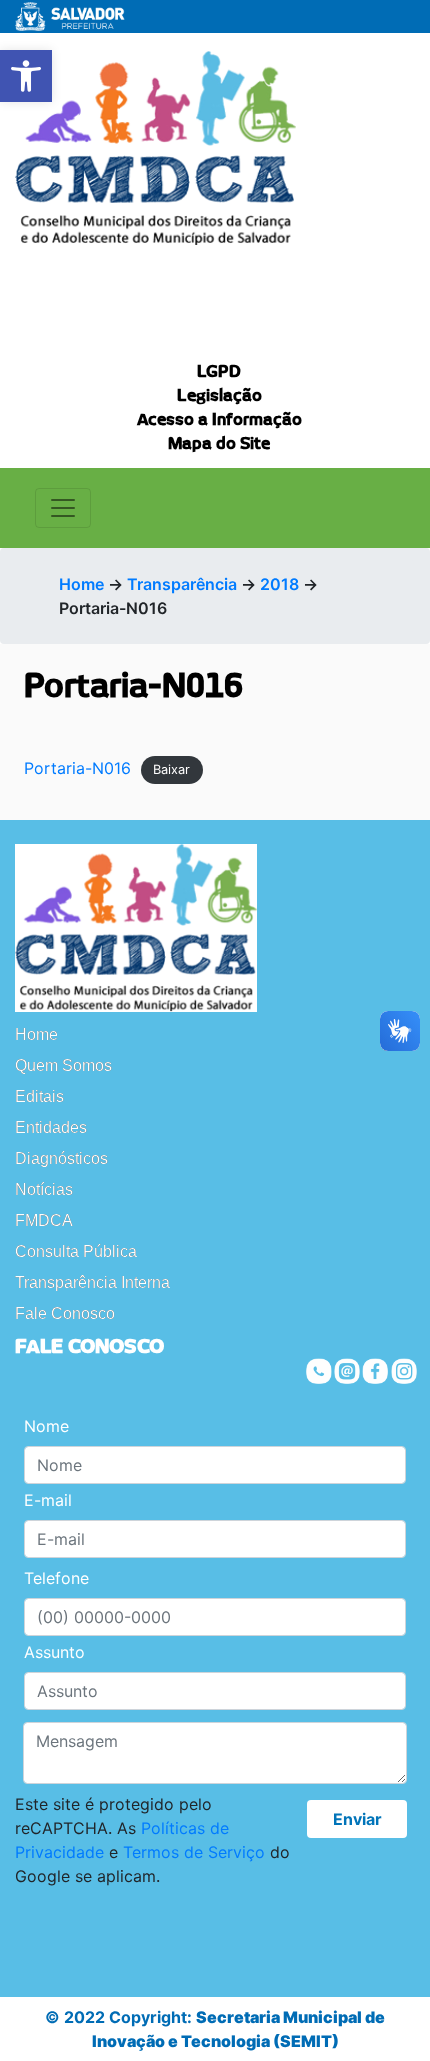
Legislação (219, 396)
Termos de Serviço (194, 1852)
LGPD (219, 372)
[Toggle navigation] (63, 508)
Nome (46, 1426)
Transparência (182, 584)
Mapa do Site (219, 444)
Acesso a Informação (219, 420)
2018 (279, 584)
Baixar (171, 769)
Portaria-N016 (77, 768)
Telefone (56, 1578)
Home (81, 584)
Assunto (54, 1652)
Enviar (357, 1819)
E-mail (48, 1500)
